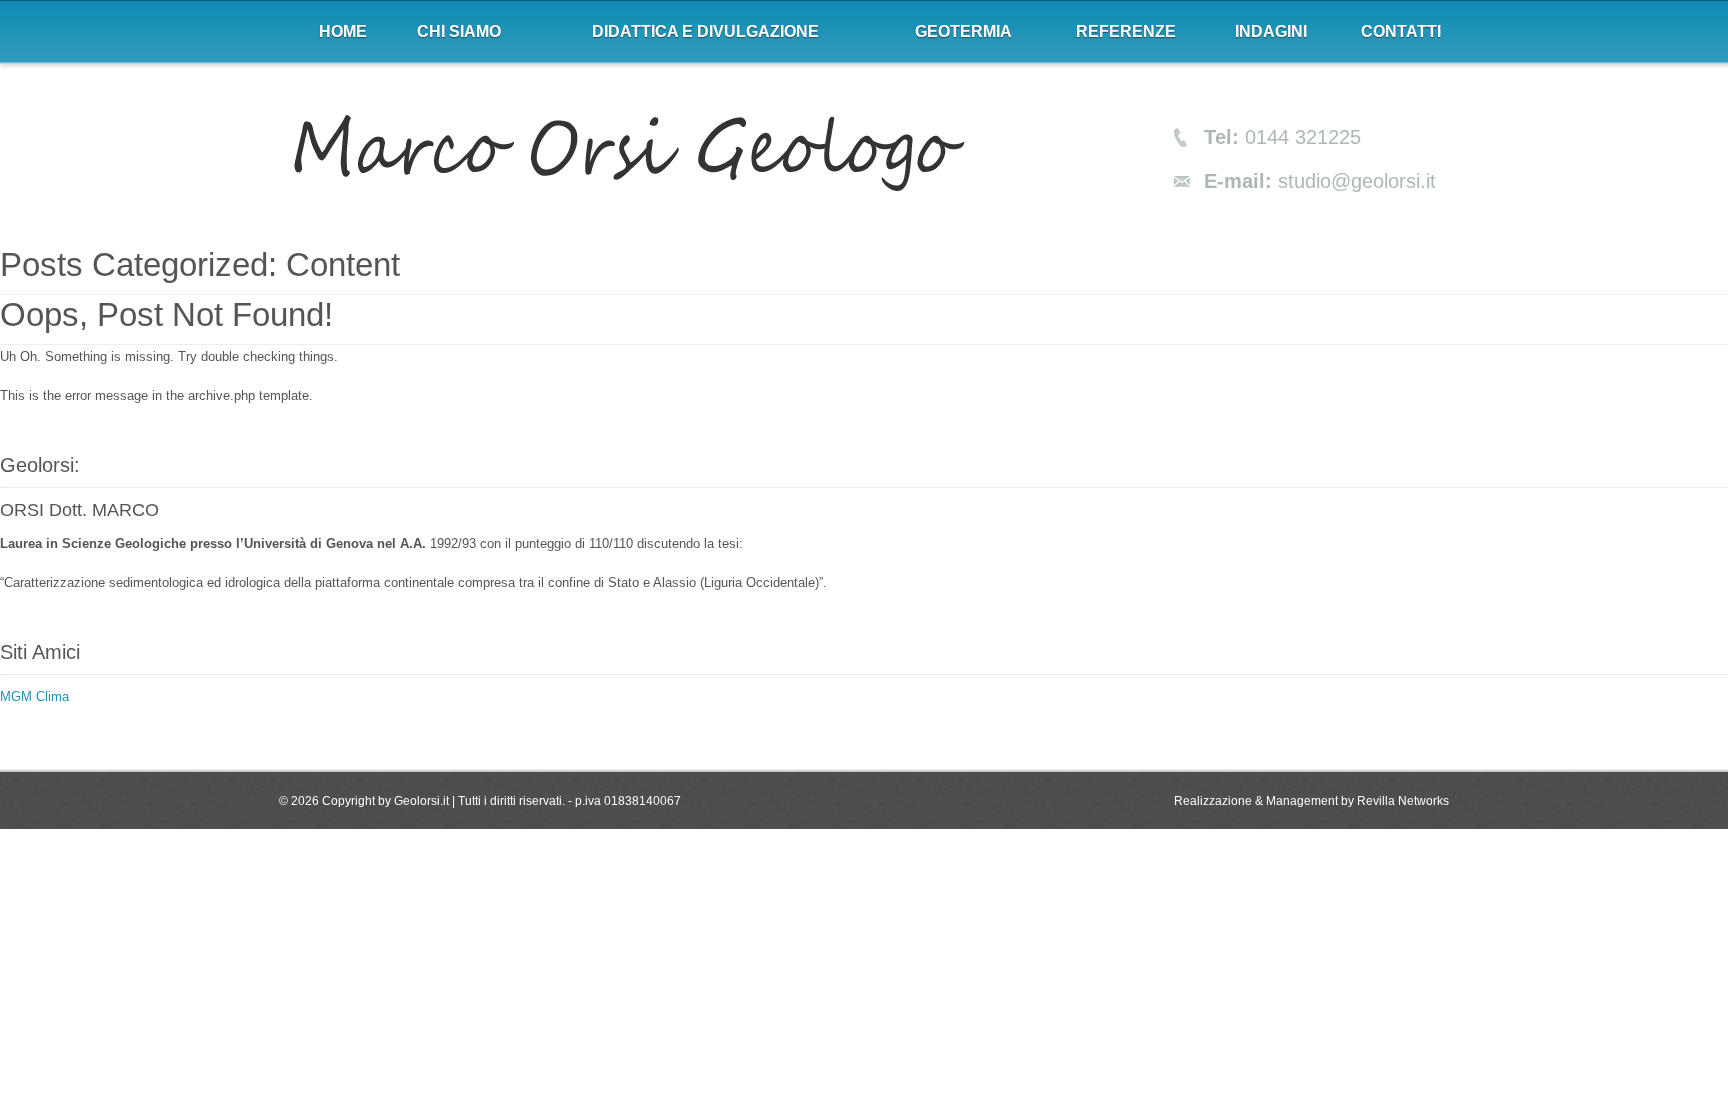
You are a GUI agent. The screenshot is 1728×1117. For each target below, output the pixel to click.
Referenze (1126, 31)
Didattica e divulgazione (705, 31)
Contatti (1401, 31)
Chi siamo (459, 31)
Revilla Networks (1403, 801)
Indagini (1271, 31)
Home (343, 31)
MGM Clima (34, 696)
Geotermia (963, 31)
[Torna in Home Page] (629, 155)
